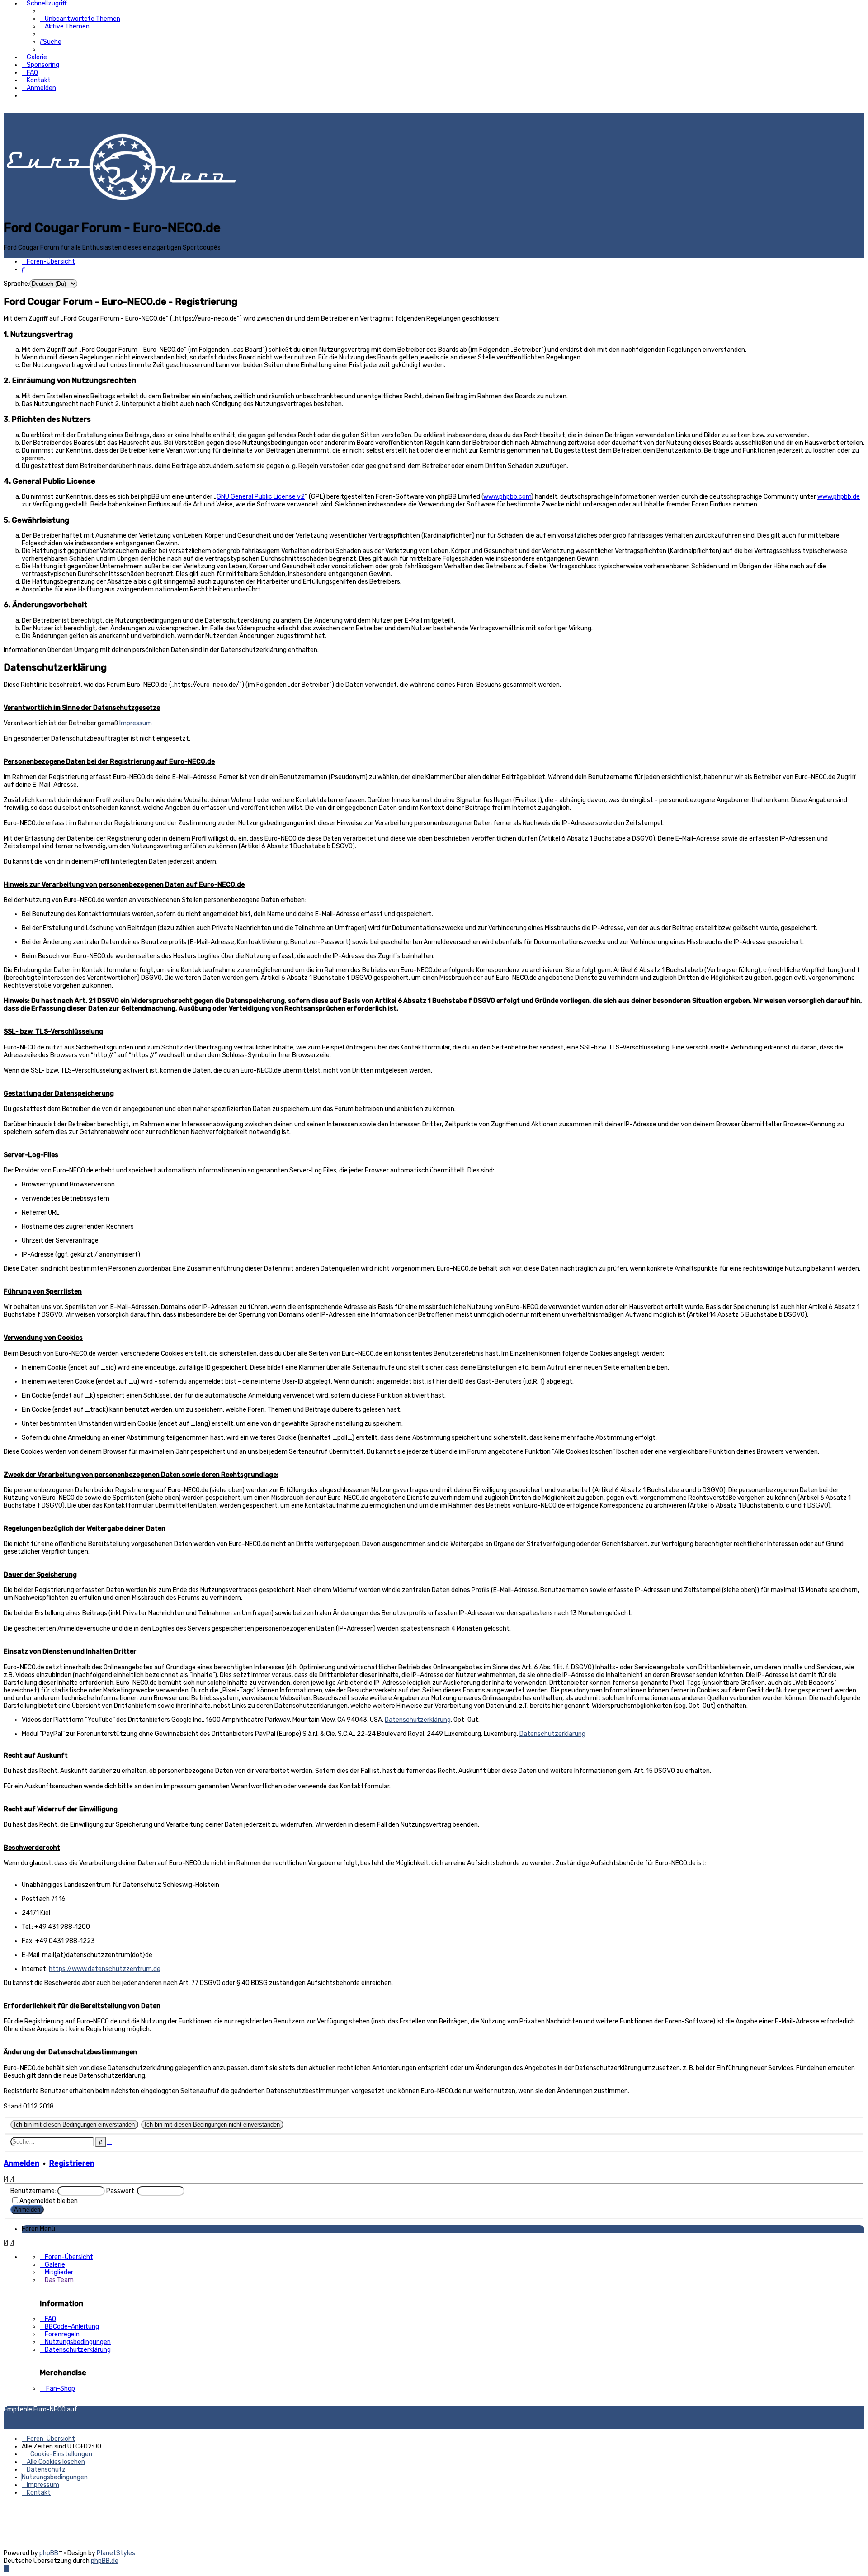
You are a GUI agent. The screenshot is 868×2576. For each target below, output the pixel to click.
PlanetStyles (116, 2553)
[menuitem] (80, 19)
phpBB (49, 2553)
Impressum (136, 723)
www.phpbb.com (507, 497)
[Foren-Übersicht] (121, 215)
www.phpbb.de (839, 497)
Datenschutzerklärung (418, 1720)
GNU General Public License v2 (261, 497)
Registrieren (72, 2163)
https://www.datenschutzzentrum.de (105, 1969)
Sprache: (17, 284)
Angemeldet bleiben (49, 2201)
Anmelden (21, 2163)
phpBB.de (105, 2561)
